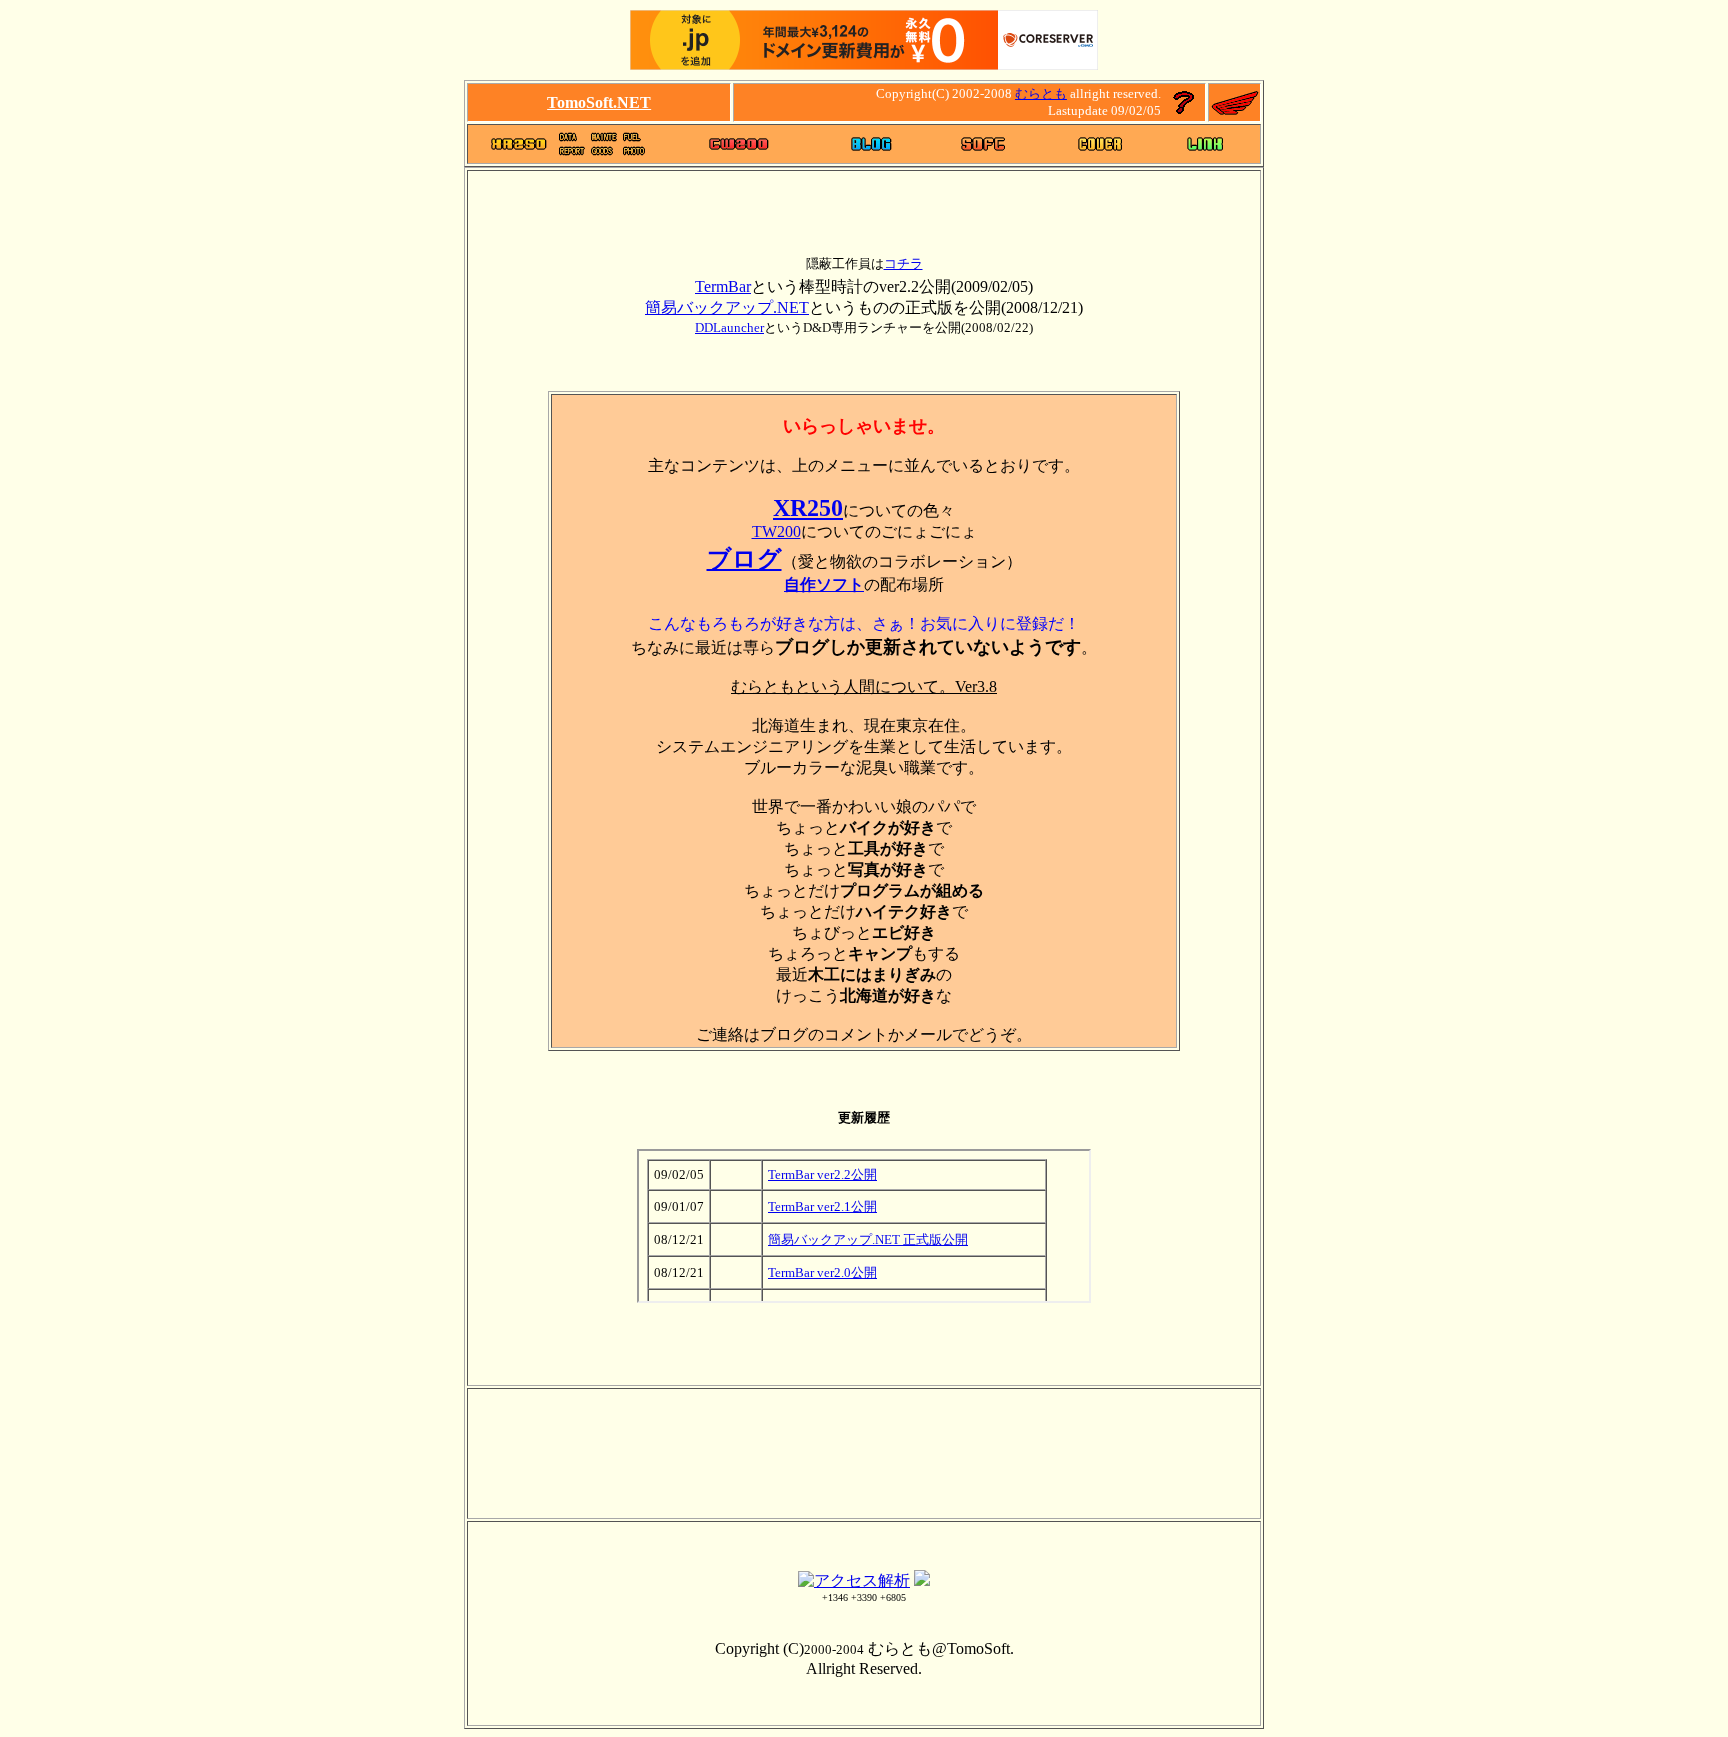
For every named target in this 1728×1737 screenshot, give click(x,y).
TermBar (723, 286)
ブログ (744, 559)
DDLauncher (729, 327)
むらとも (1041, 93)
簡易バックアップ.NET (727, 307)
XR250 (808, 508)
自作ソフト (824, 584)
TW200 (776, 531)
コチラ (903, 263)
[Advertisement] (864, 365)
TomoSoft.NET (599, 102)
